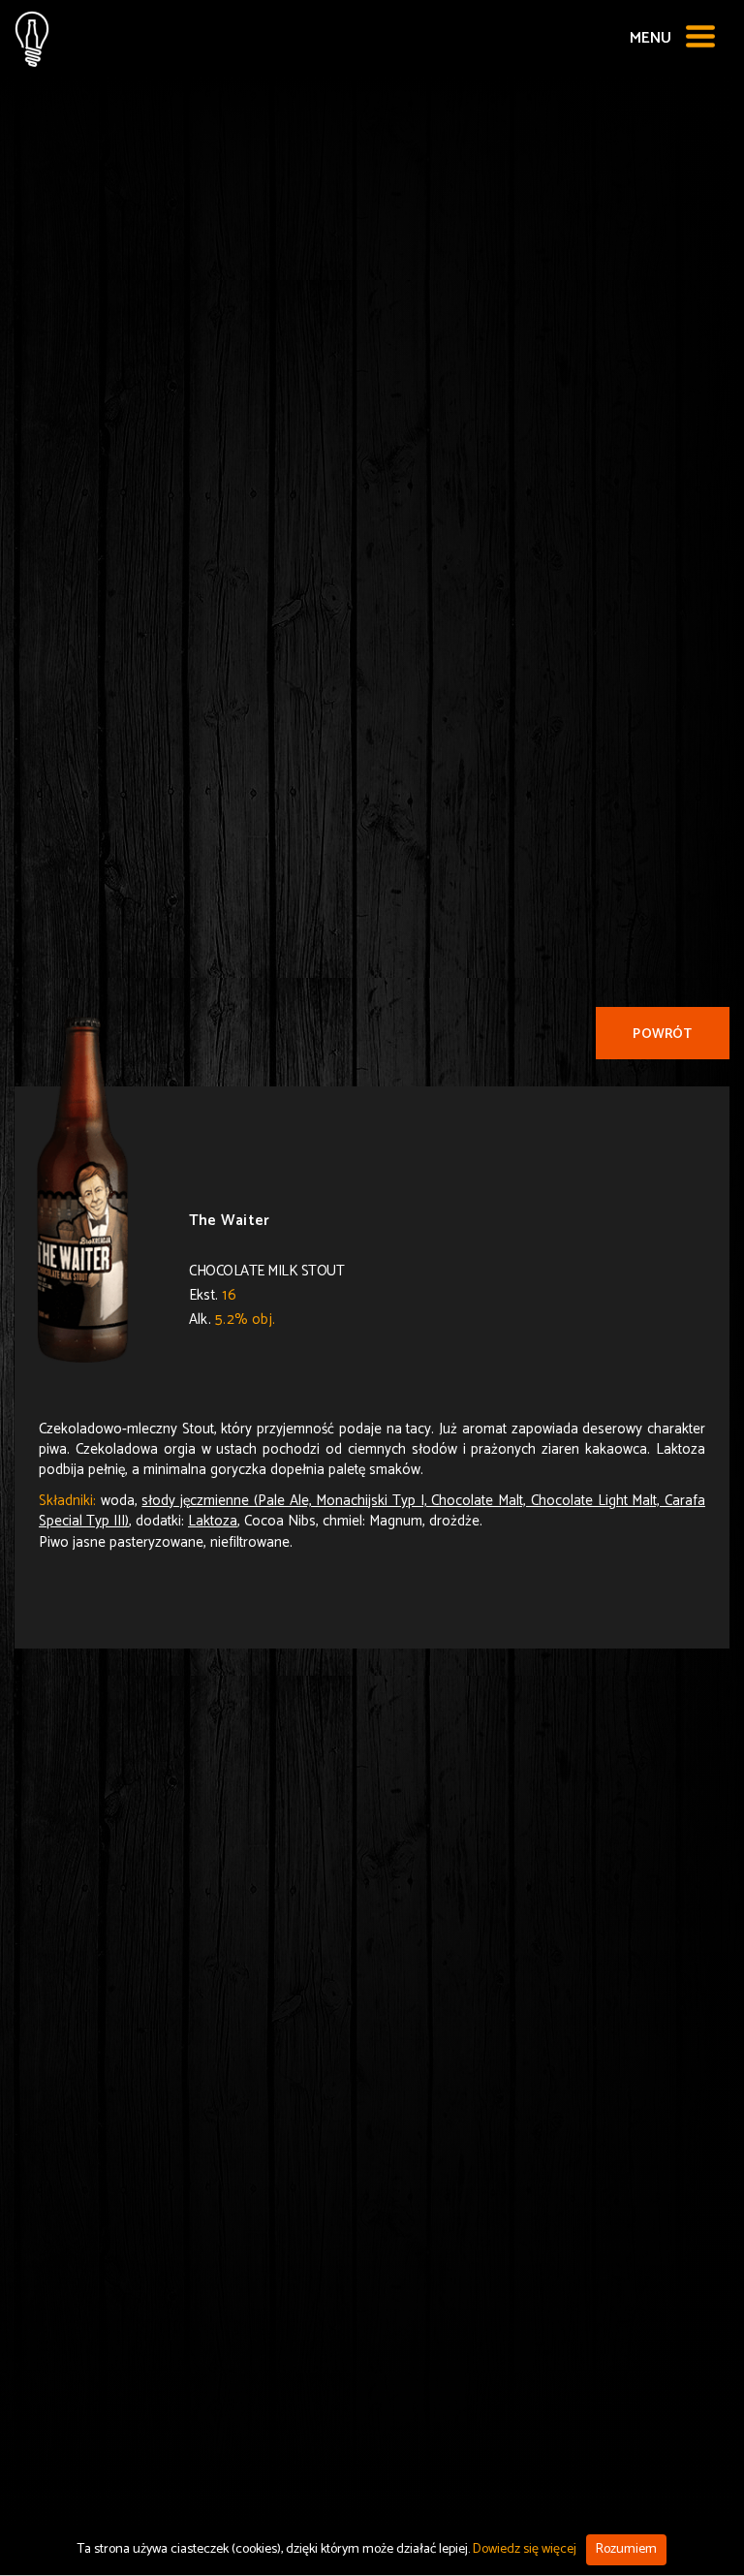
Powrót (662, 1035)
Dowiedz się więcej (525, 2549)
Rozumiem (626, 2549)
